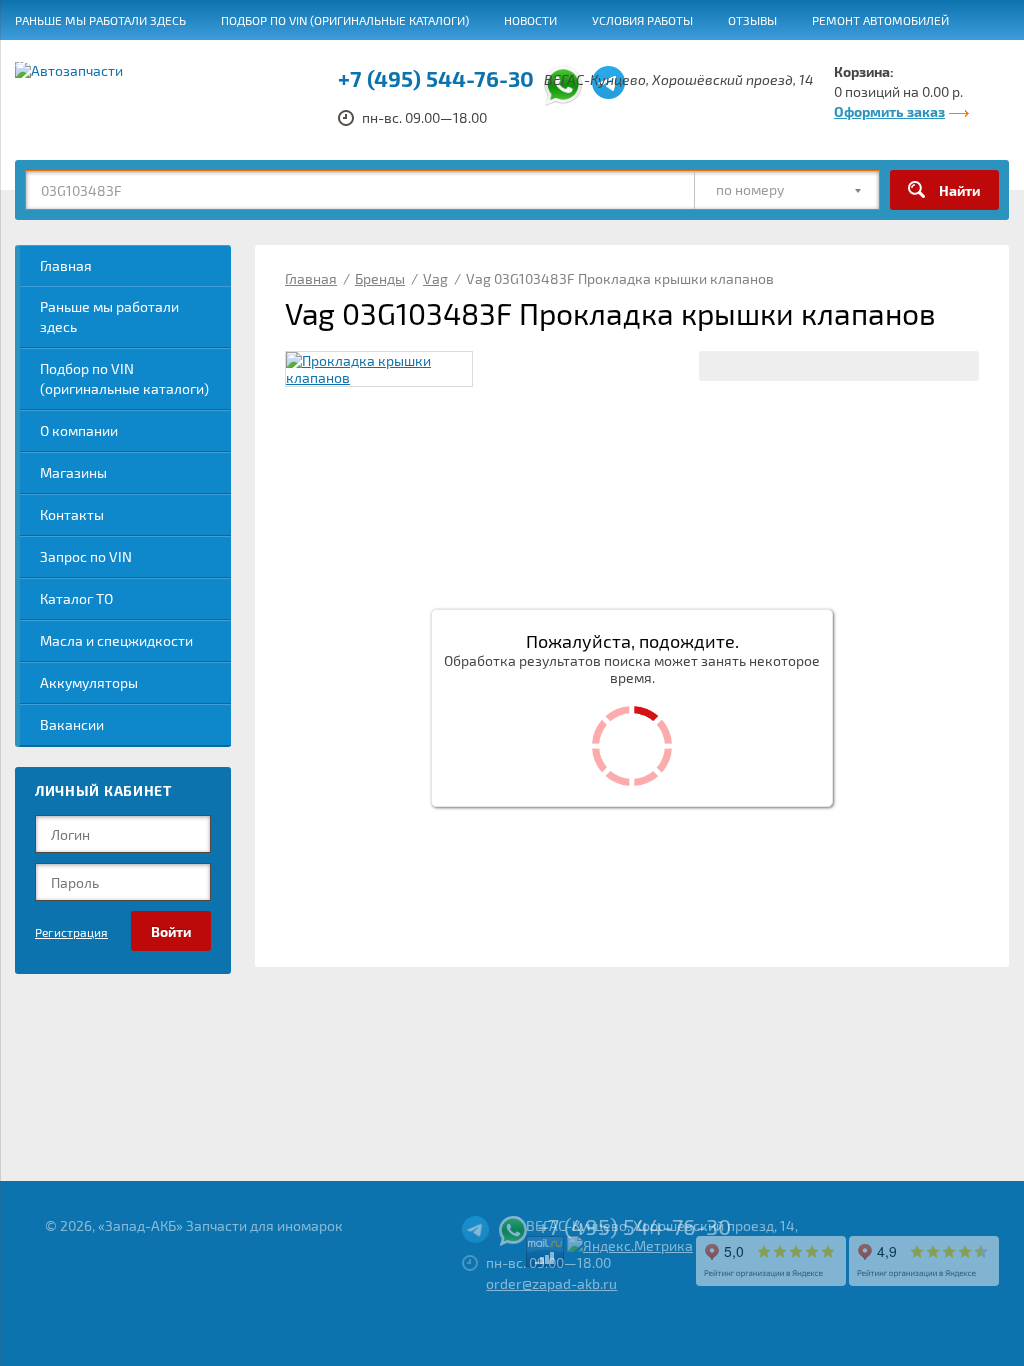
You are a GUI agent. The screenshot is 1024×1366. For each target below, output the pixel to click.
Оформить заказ (889, 111)
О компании (79, 430)
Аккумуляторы (89, 682)
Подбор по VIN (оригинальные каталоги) (345, 20)
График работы (359, 61)
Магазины (73, 472)
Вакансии (247, 61)
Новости (530, 20)
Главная (66, 265)
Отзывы (752, 20)
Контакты (72, 514)
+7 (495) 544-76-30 (634, 1226)
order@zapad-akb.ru (551, 1283)
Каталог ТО (76, 598)
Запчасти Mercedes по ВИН (99, 61)
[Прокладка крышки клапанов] (379, 369)
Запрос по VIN (86, 556)
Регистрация (71, 932)
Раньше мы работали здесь (100, 20)
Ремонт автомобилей (880, 20)
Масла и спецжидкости (116, 640)
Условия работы (642, 20)
